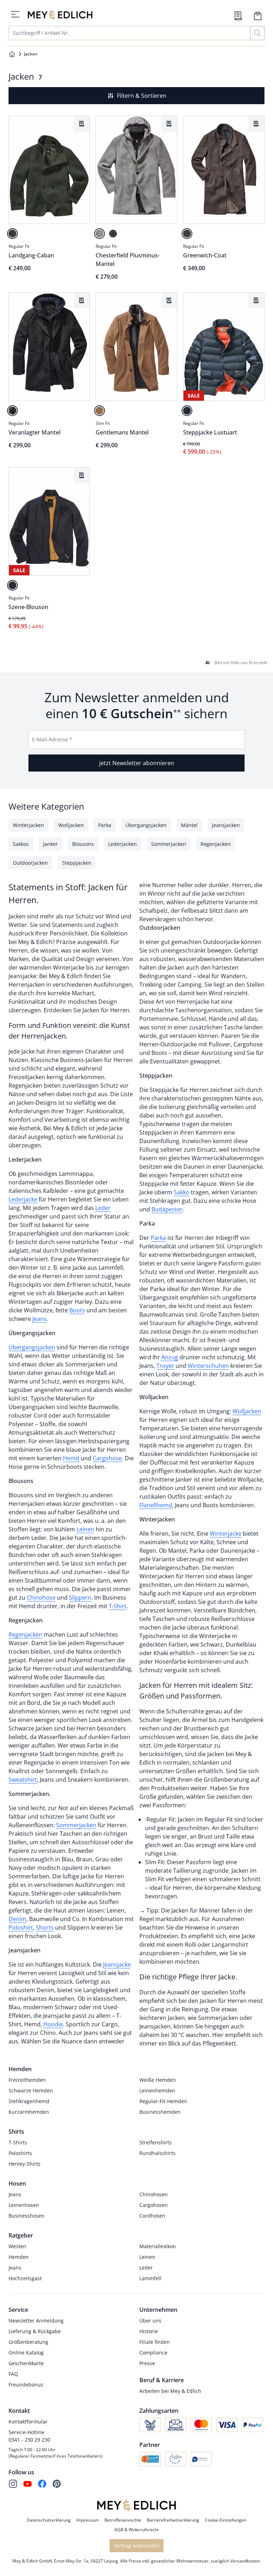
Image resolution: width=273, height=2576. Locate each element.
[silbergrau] (100, 234)
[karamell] (100, 411)
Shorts (45, 1927)
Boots (77, 1310)
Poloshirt (21, 1927)
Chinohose (41, 1598)
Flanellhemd (156, 1505)
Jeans (39, 1319)
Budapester (167, 1209)
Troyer (165, 1366)
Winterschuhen (208, 1366)
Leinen (85, 1529)
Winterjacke (226, 1534)
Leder (103, 1208)
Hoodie (53, 2024)
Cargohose (107, 1458)
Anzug (169, 1357)
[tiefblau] (12, 411)
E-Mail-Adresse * (52, 739)
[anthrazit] (113, 234)
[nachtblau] (12, 585)
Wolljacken (247, 1411)
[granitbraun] (187, 234)
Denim (17, 1919)
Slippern (80, 1598)
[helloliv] (12, 234)
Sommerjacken (76, 1825)
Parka (158, 1238)
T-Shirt (118, 1606)
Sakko (182, 1192)
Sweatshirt (23, 1780)
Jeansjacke (117, 1964)
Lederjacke (23, 1199)
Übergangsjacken (32, 1347)
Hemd (71, 1458)
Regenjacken (25, 1634)
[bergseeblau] (187, 411)
